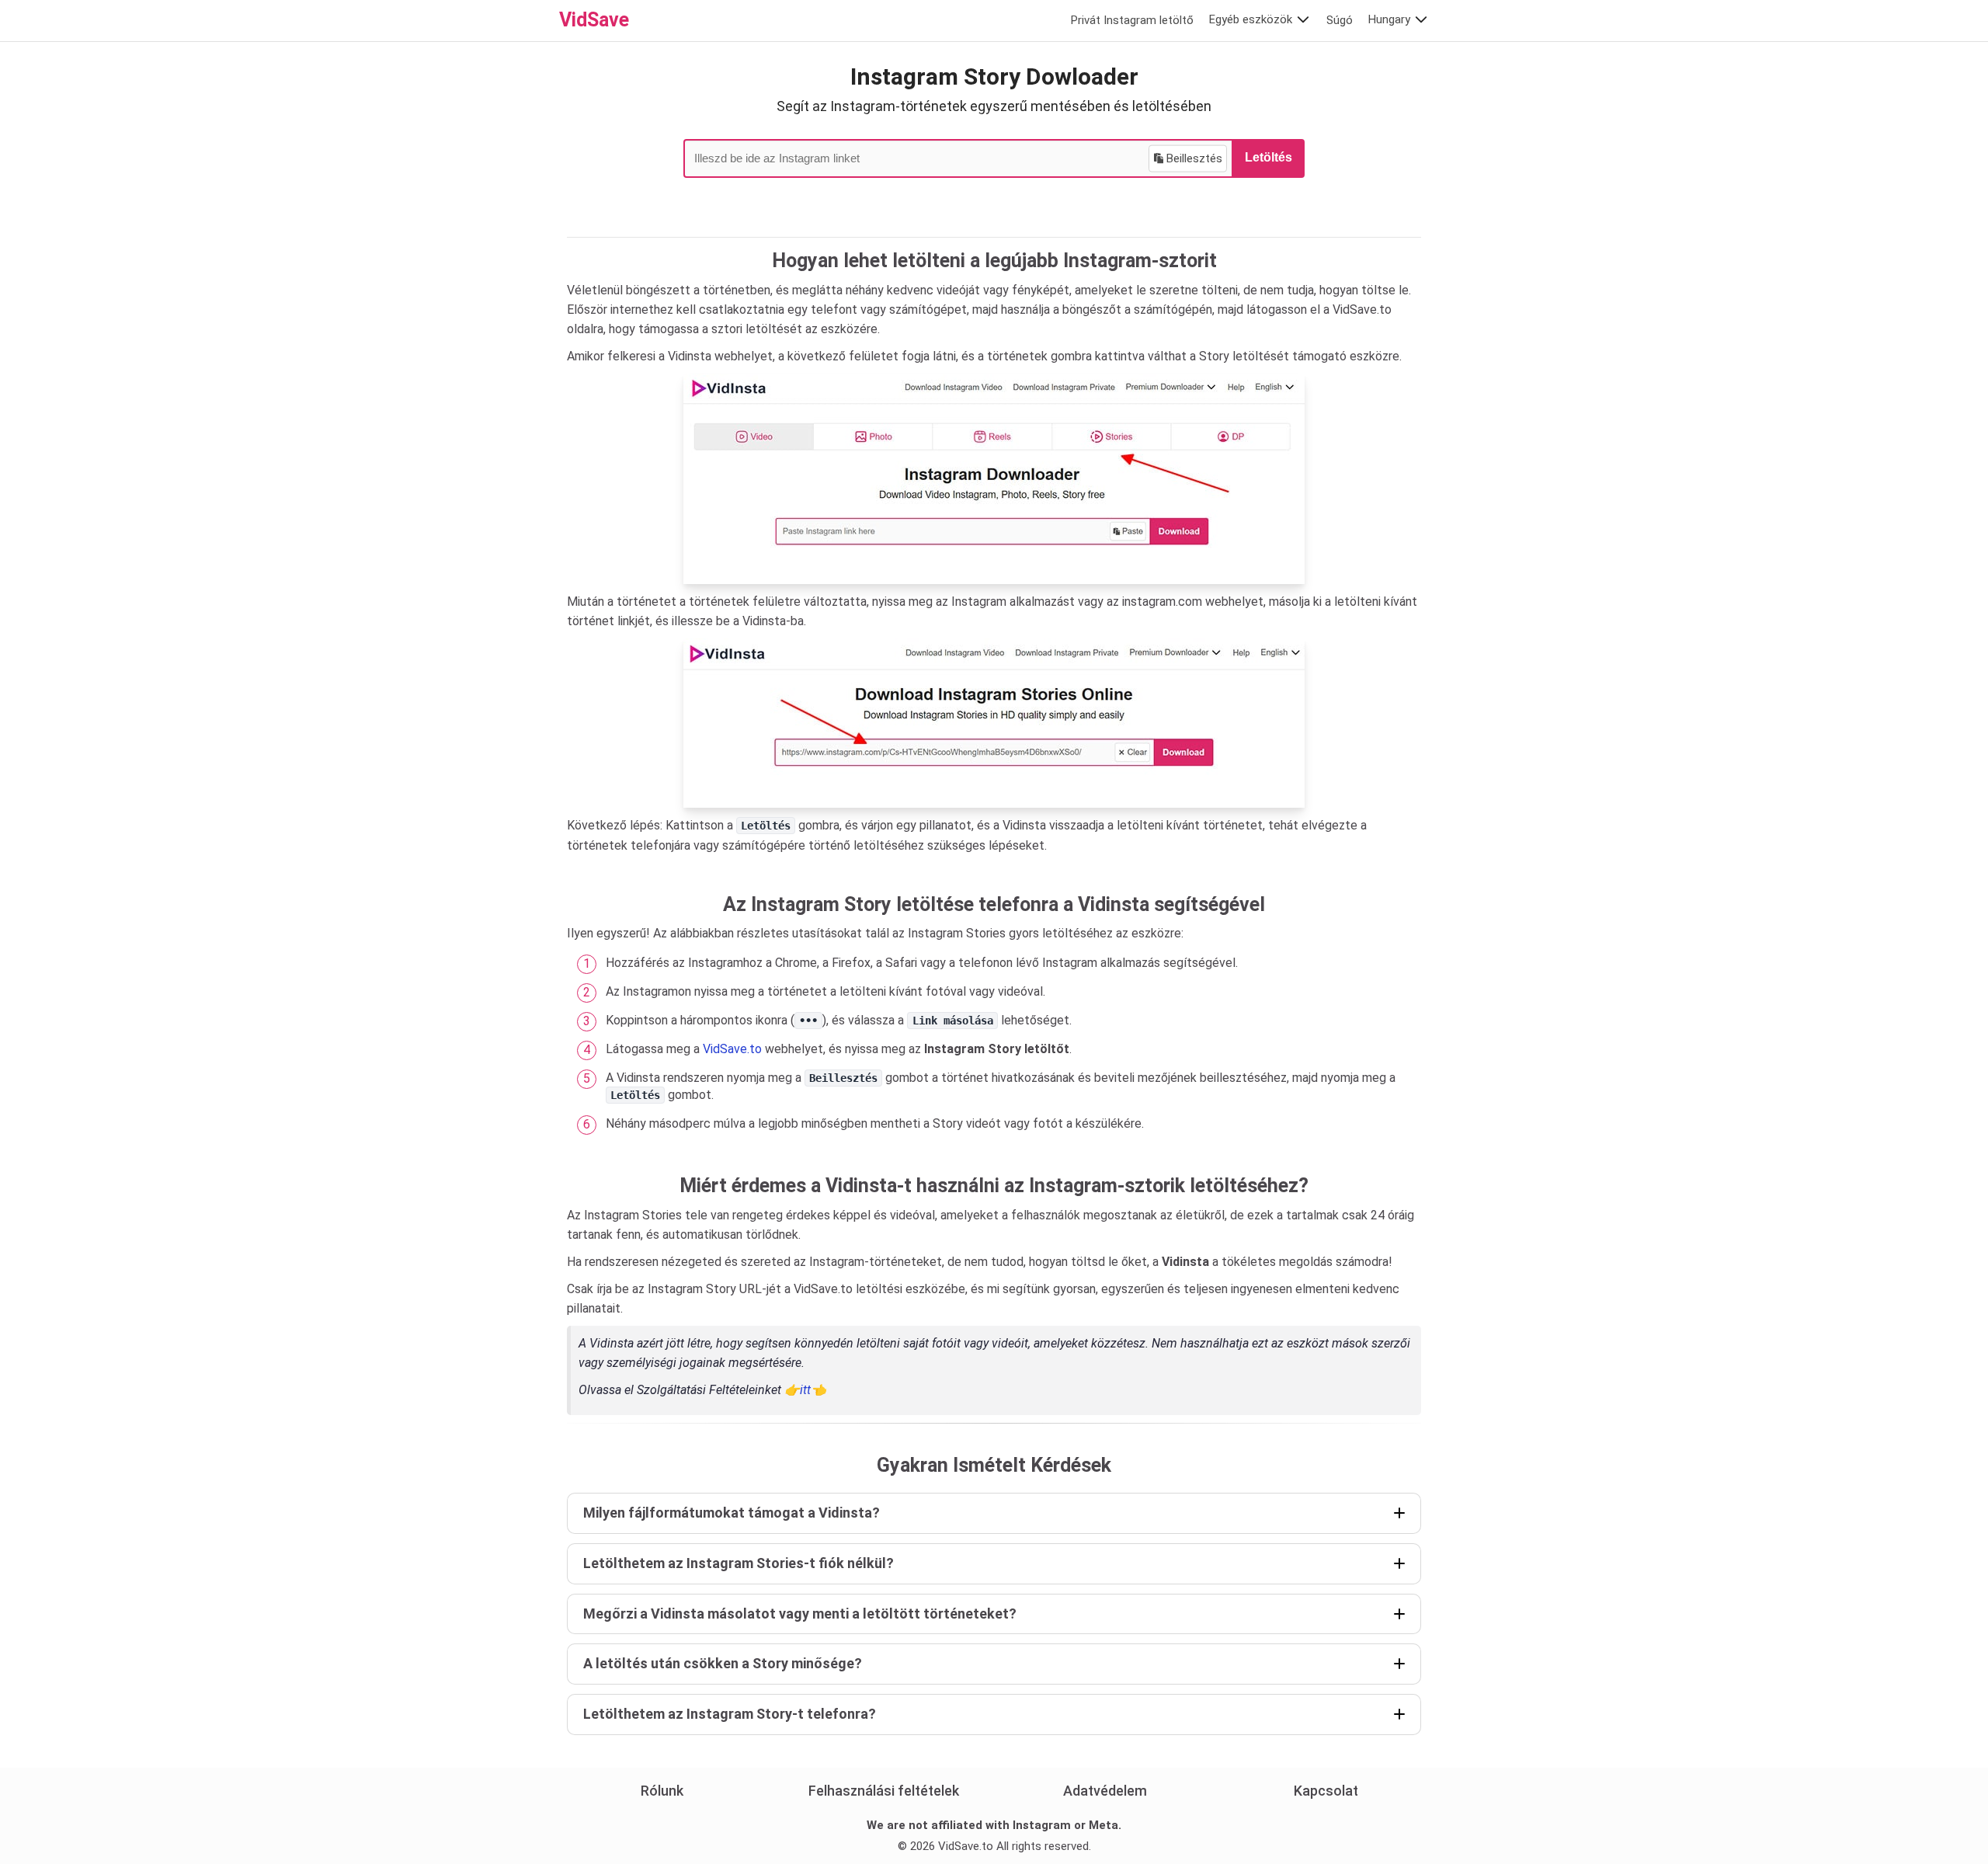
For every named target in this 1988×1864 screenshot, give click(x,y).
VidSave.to (732, 1049)
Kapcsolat (1326, 1791)
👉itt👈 (805, 1390)
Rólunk (662, 1791)
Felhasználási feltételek (884, 1791)
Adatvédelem (1105, 1791)
